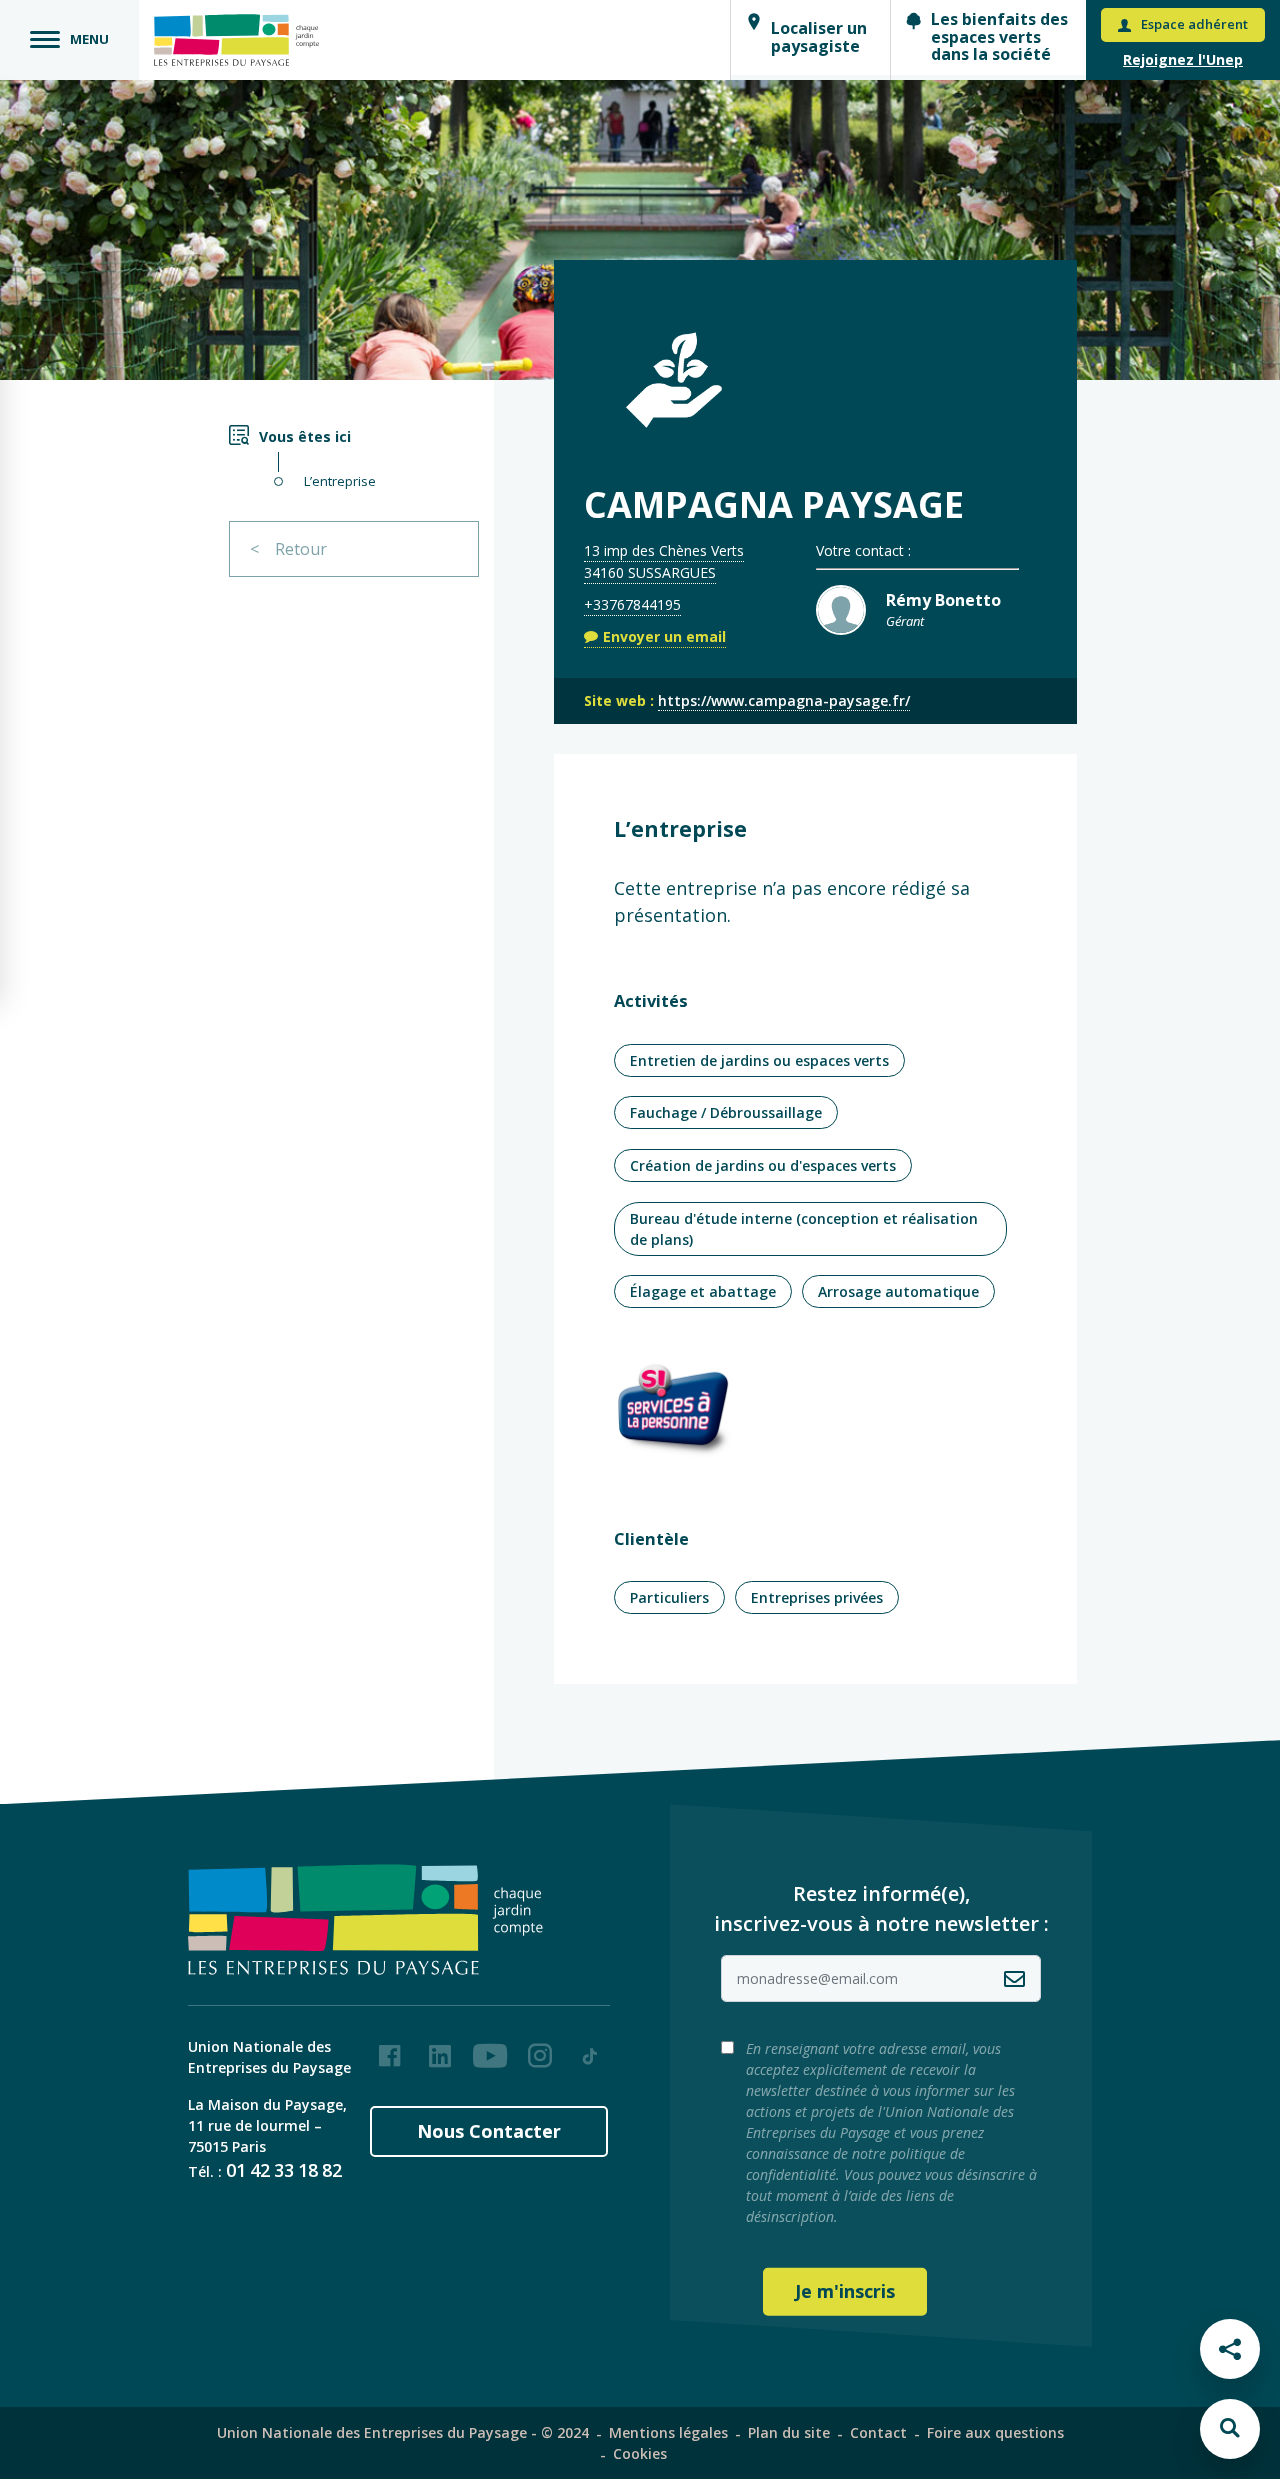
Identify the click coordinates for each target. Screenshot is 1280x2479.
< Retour (288, 549)
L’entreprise (340, 481)
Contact (878, 2432)
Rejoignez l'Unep (1183, 59)
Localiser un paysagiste (819, 37)
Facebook (390, 2048)
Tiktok (590, 2048)
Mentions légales (668, 2432)
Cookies (640, 2453)
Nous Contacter (489, 2131)
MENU (89, 39)
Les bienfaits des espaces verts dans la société (999, 36)
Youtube (490, 2048)
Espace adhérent (1194, 24)
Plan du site (789, 2432)
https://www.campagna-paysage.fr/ (784, 700)
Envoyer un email (664, 636)
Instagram (540, 2048)
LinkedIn (440, 2048)
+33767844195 (632, 604)
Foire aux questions (995, 2432)
